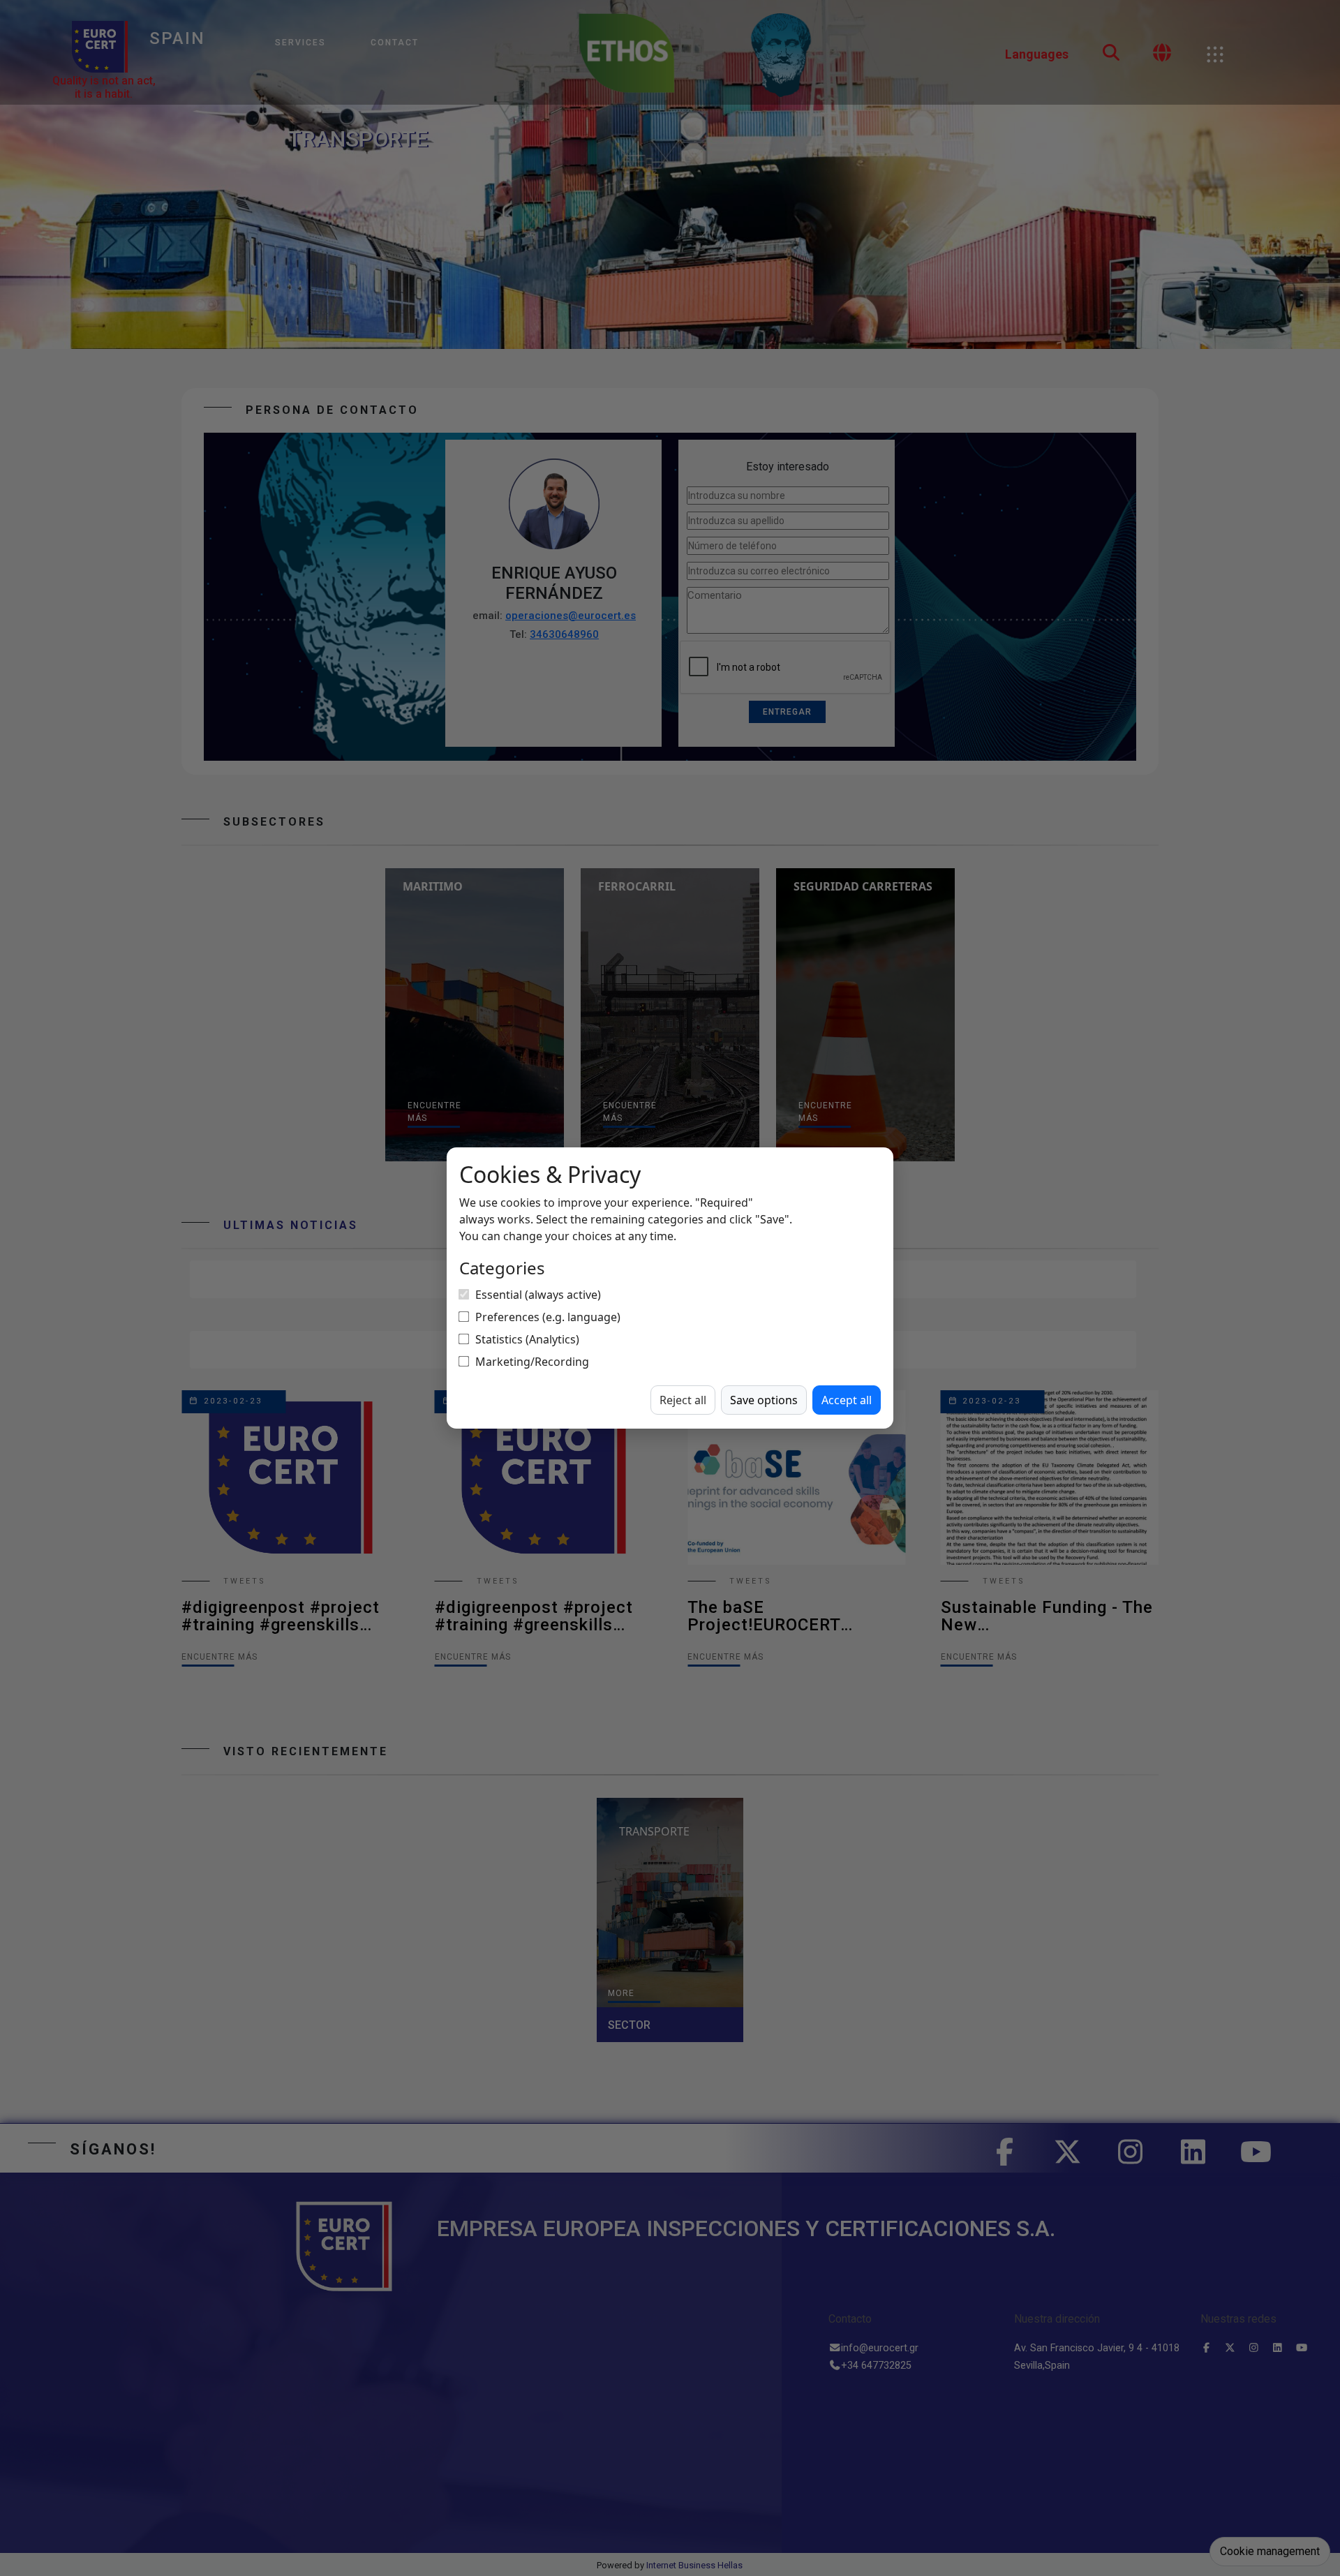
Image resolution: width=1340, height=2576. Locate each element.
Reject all (683, 1400)
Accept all (847, 1400)
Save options (764, 1400)
